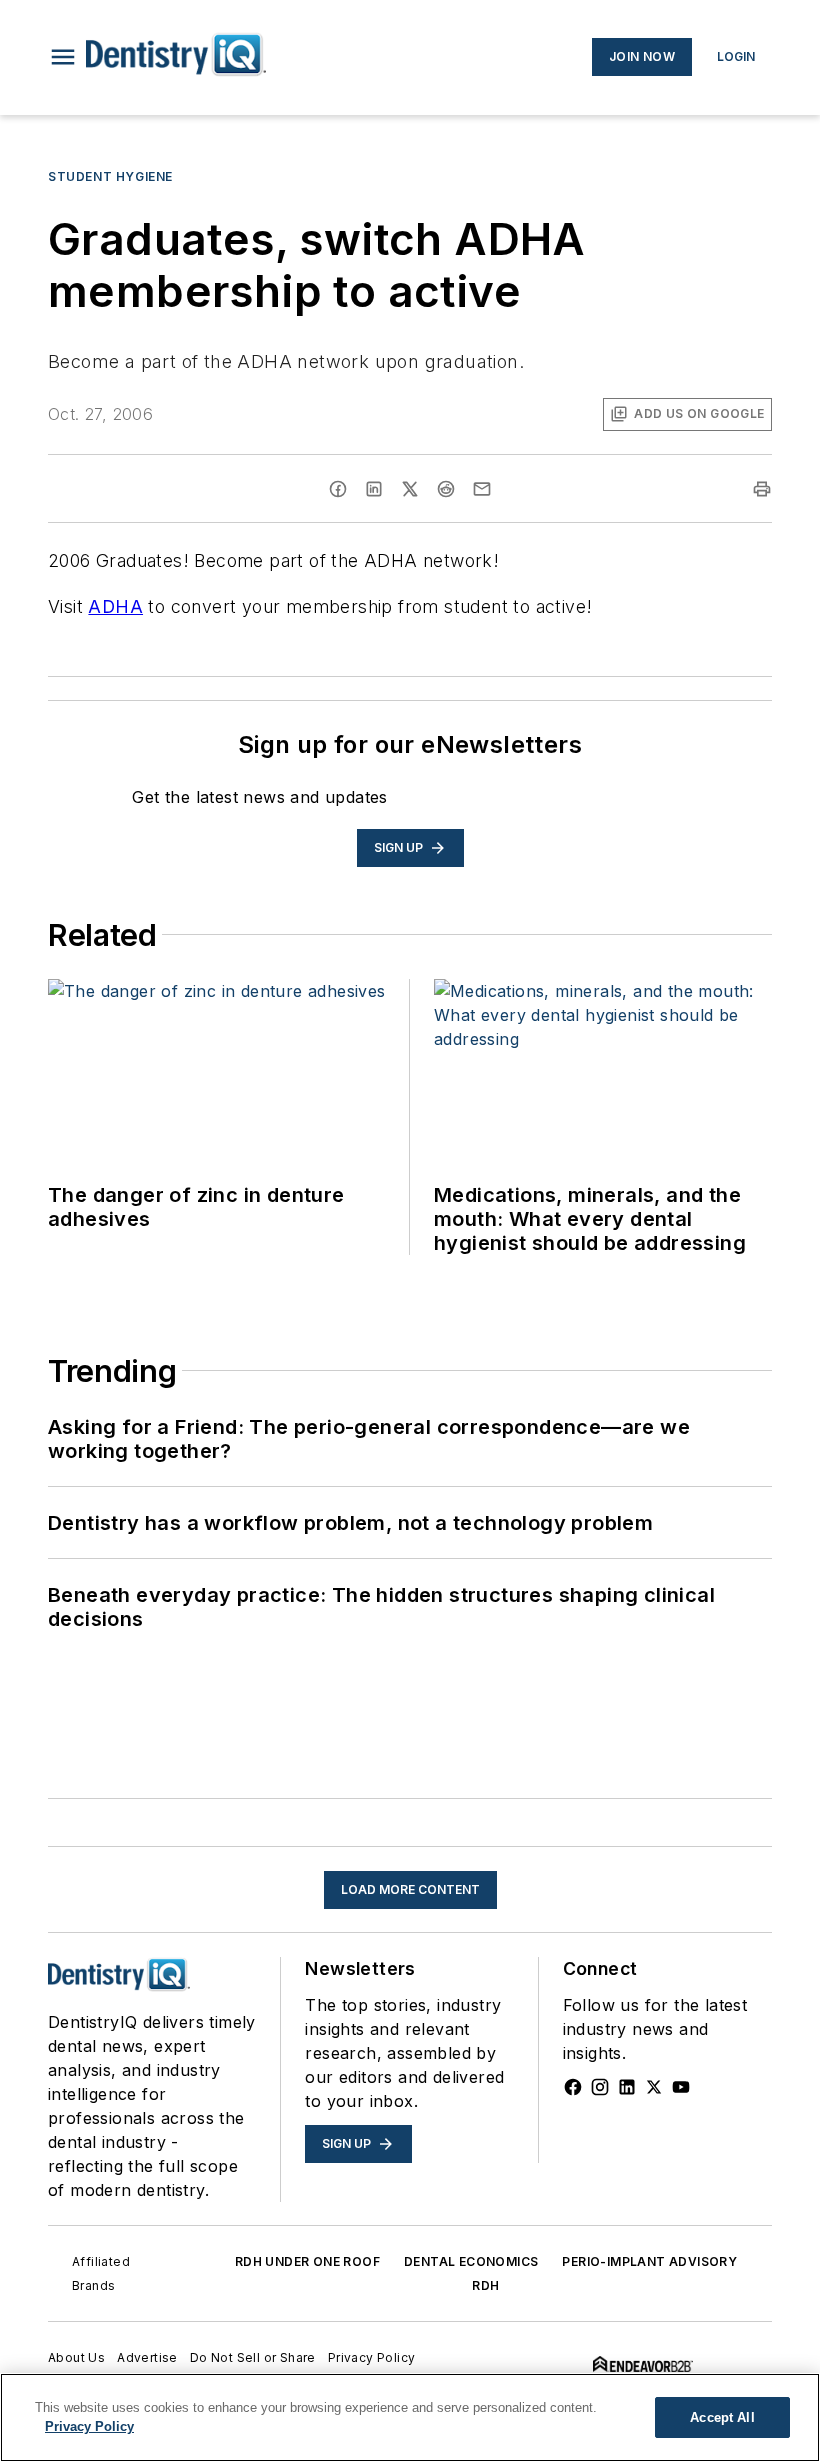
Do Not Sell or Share (253, 2357)
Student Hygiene (110, 176)
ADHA (115, 606)
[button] (63, 57)
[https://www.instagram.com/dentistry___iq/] (600, 2087)
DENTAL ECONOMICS (471, 2261)
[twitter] (410, 489)
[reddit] (446, 489)
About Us (76, 2357)
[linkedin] (374, 489)
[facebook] (338, 489)
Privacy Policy (372, 2357)
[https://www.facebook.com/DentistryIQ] (573, 2087)
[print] (762, 489)
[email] (482, 489)
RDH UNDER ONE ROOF (307, 2261)
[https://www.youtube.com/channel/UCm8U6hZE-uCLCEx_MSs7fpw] (681, 2087)
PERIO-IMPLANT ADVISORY (649, 2261)
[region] (410, 2417)
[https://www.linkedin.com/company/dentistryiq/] (627, 2087)
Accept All (722, 2417)
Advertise (147, 2357)
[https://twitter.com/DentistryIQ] (654, 2087)
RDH (485, 2285)
